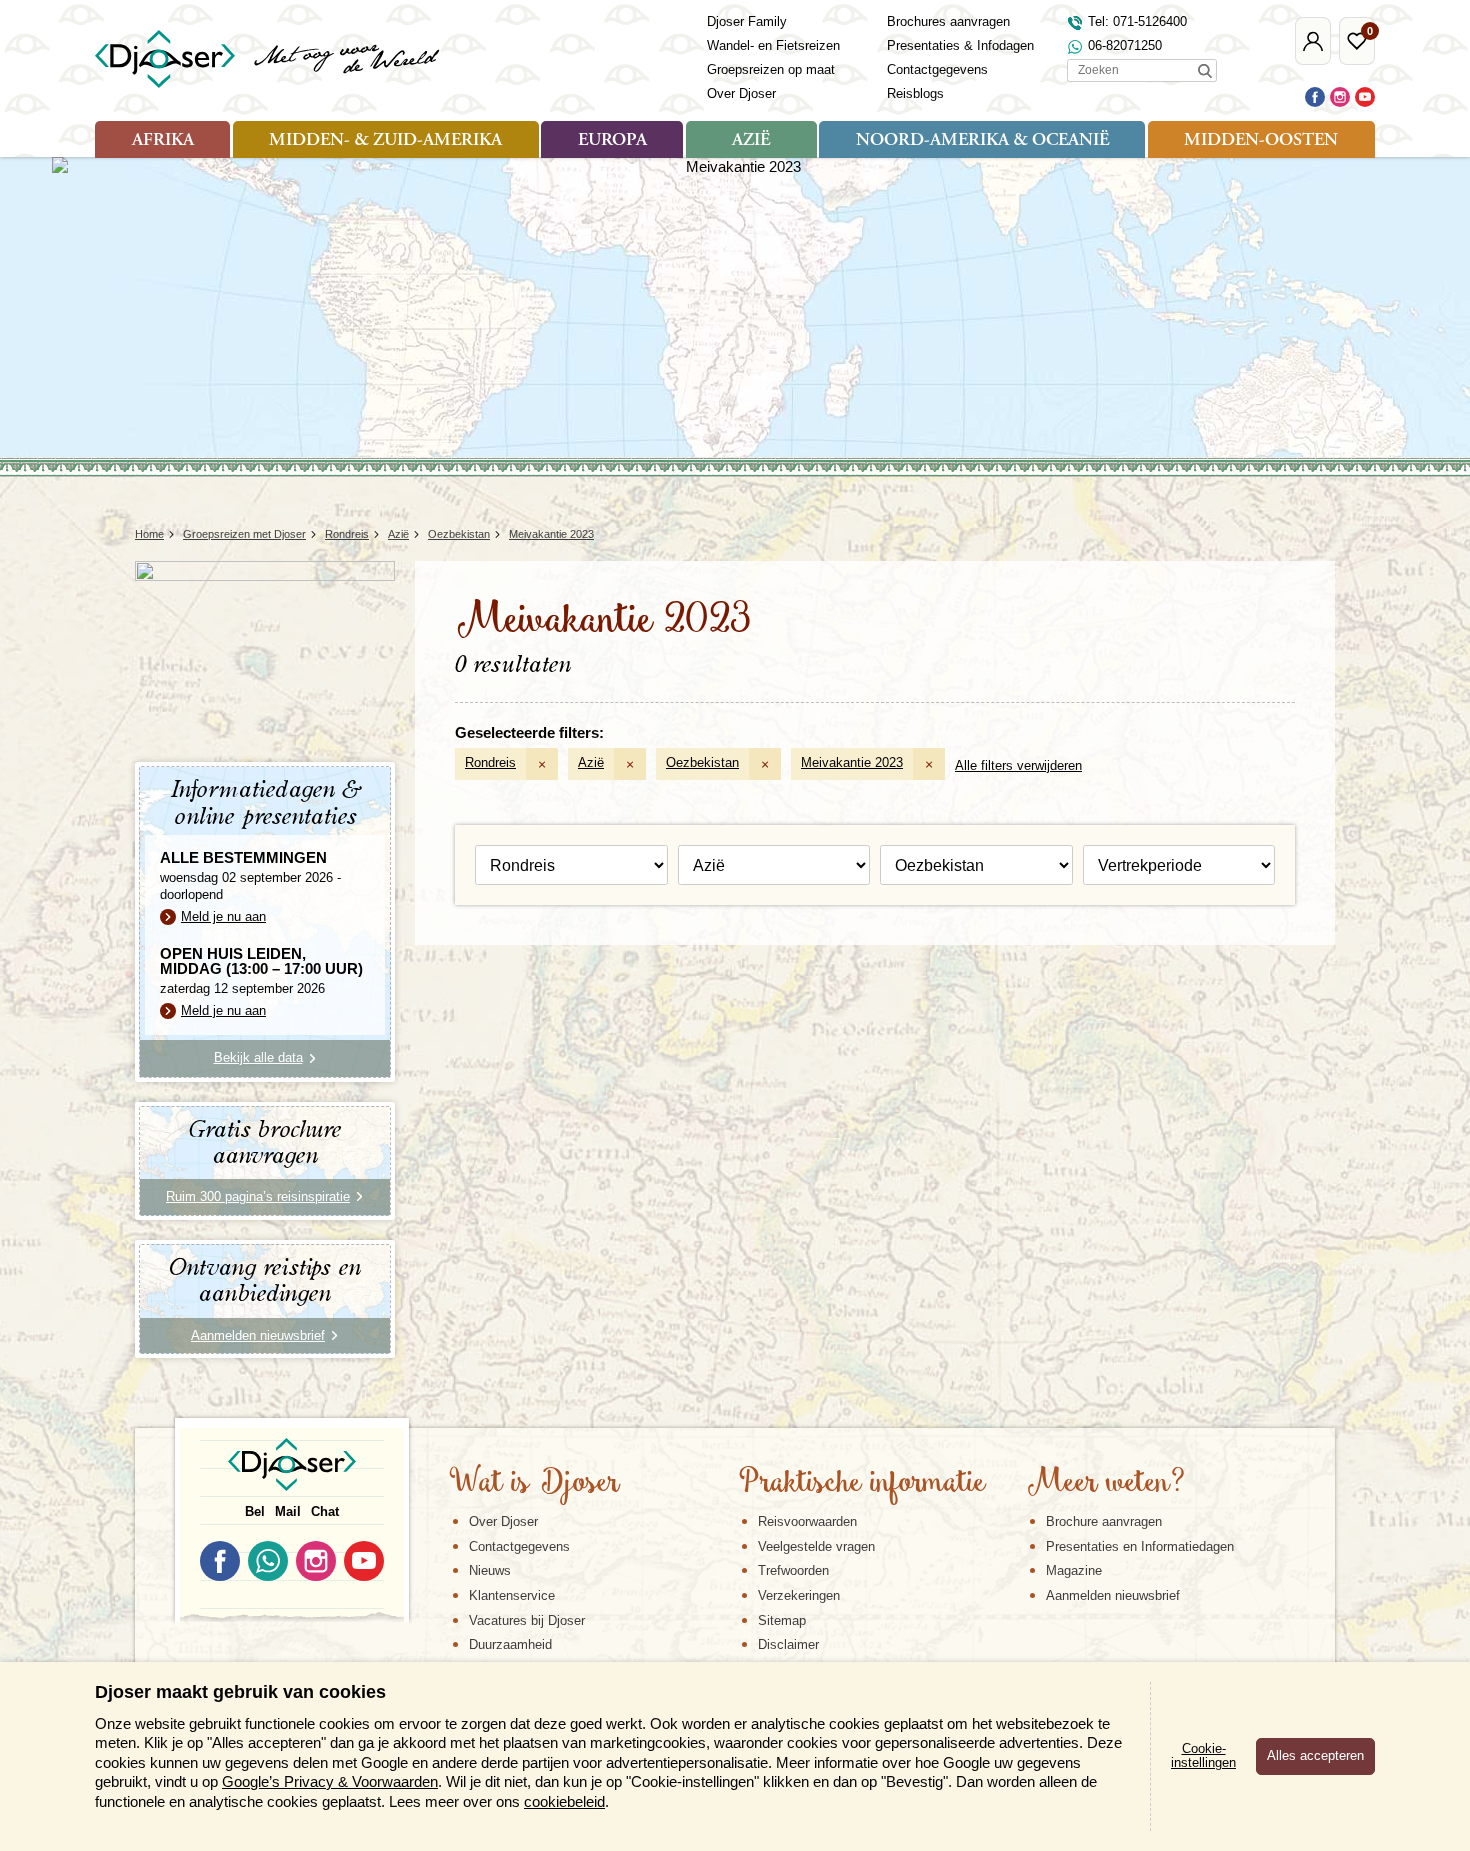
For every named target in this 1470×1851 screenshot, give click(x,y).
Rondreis (490, 762)
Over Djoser (741, 93)
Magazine (1074, 1570)
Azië (751, 141)
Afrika (163, 141)
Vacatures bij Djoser (527, 1620)
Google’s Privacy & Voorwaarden (330, 1781)
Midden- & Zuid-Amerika (385, 141)
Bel (255, 1511)
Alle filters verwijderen (1018, 765)
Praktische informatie (862, 1484)
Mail (288, 1511)
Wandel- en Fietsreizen (773, 45)
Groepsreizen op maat (771, 69)
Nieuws (490, 1570)
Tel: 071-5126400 (1137, 21)
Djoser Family (747, 21)
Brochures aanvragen (948, 21)
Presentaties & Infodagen (960, 45)
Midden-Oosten (1261, 141)
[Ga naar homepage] (268, 59)
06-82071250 (1125, 45)
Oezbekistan (702, 762)
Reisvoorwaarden (807, 1521)
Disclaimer (788, 1644)
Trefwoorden (793, 1570)
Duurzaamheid (510, 1644)
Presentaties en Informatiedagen (1140, 1546)
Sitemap (782, 1620)
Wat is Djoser (534, 1484)
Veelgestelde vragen (816, 1546)
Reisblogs (915, 93)
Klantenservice (512, 1595)
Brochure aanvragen (1104, 1521)
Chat (325, 1511)
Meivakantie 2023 (852, 762)
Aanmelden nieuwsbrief (1113, 1595)
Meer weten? (1106, 1484)
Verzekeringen (799, 1595)
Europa (612, 141)
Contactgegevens (937, 69)
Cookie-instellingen (1203, 1756)
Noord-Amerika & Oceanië (982, 141)
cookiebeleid (564, 1801)
